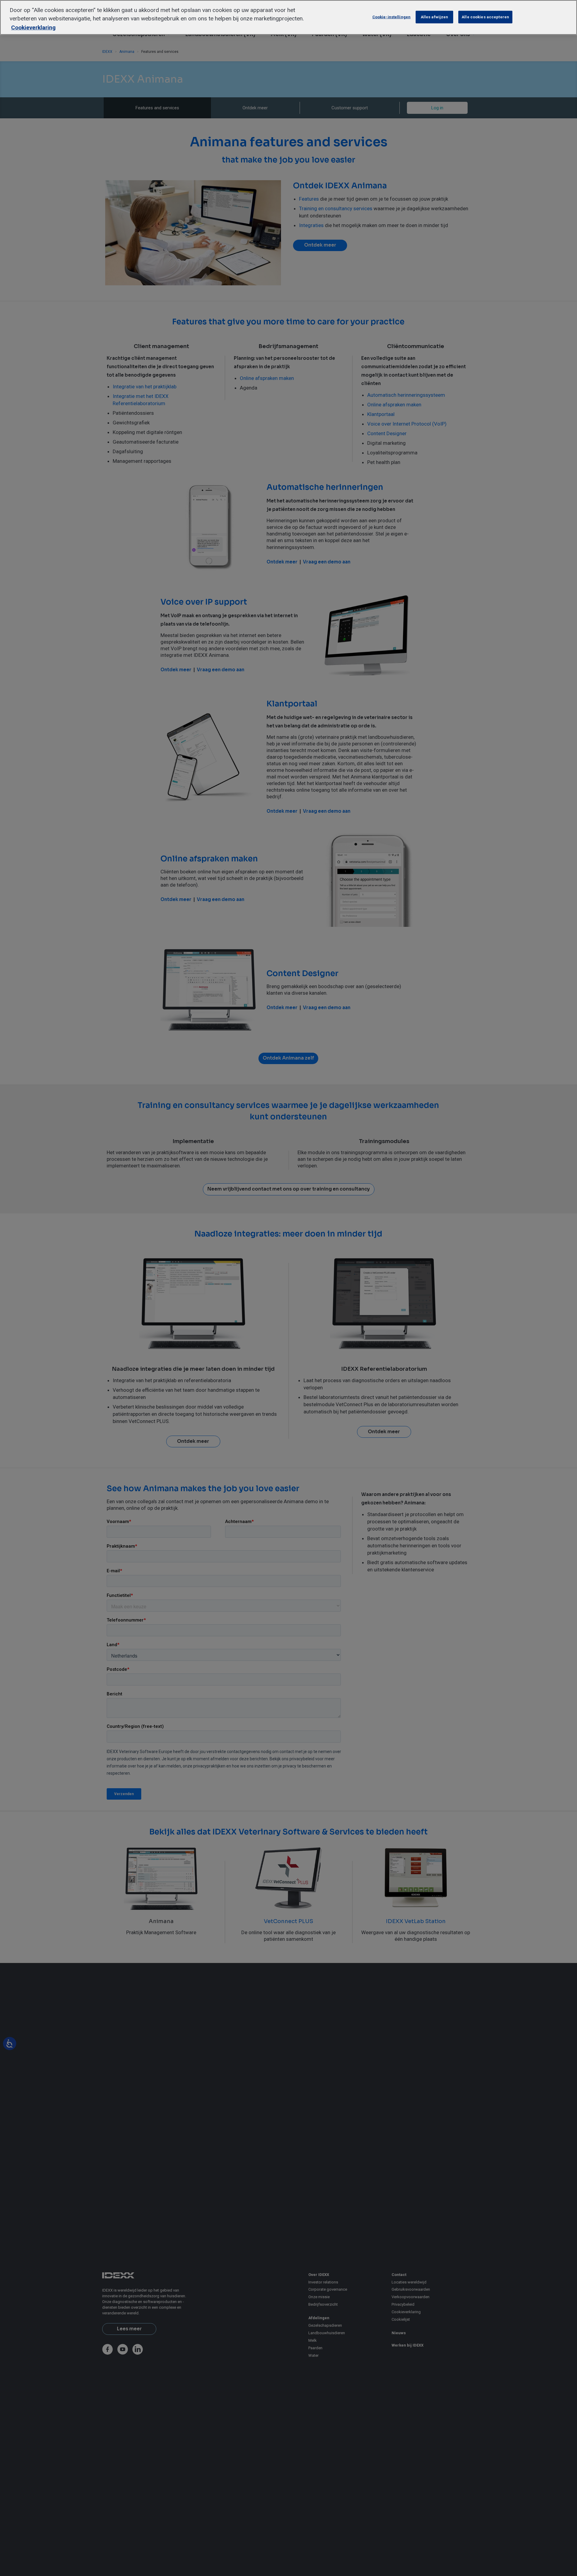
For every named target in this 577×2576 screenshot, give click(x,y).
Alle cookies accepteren (485, 17)
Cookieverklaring (33, 27)
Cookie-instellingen (391, 17)
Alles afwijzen (435, 17)
